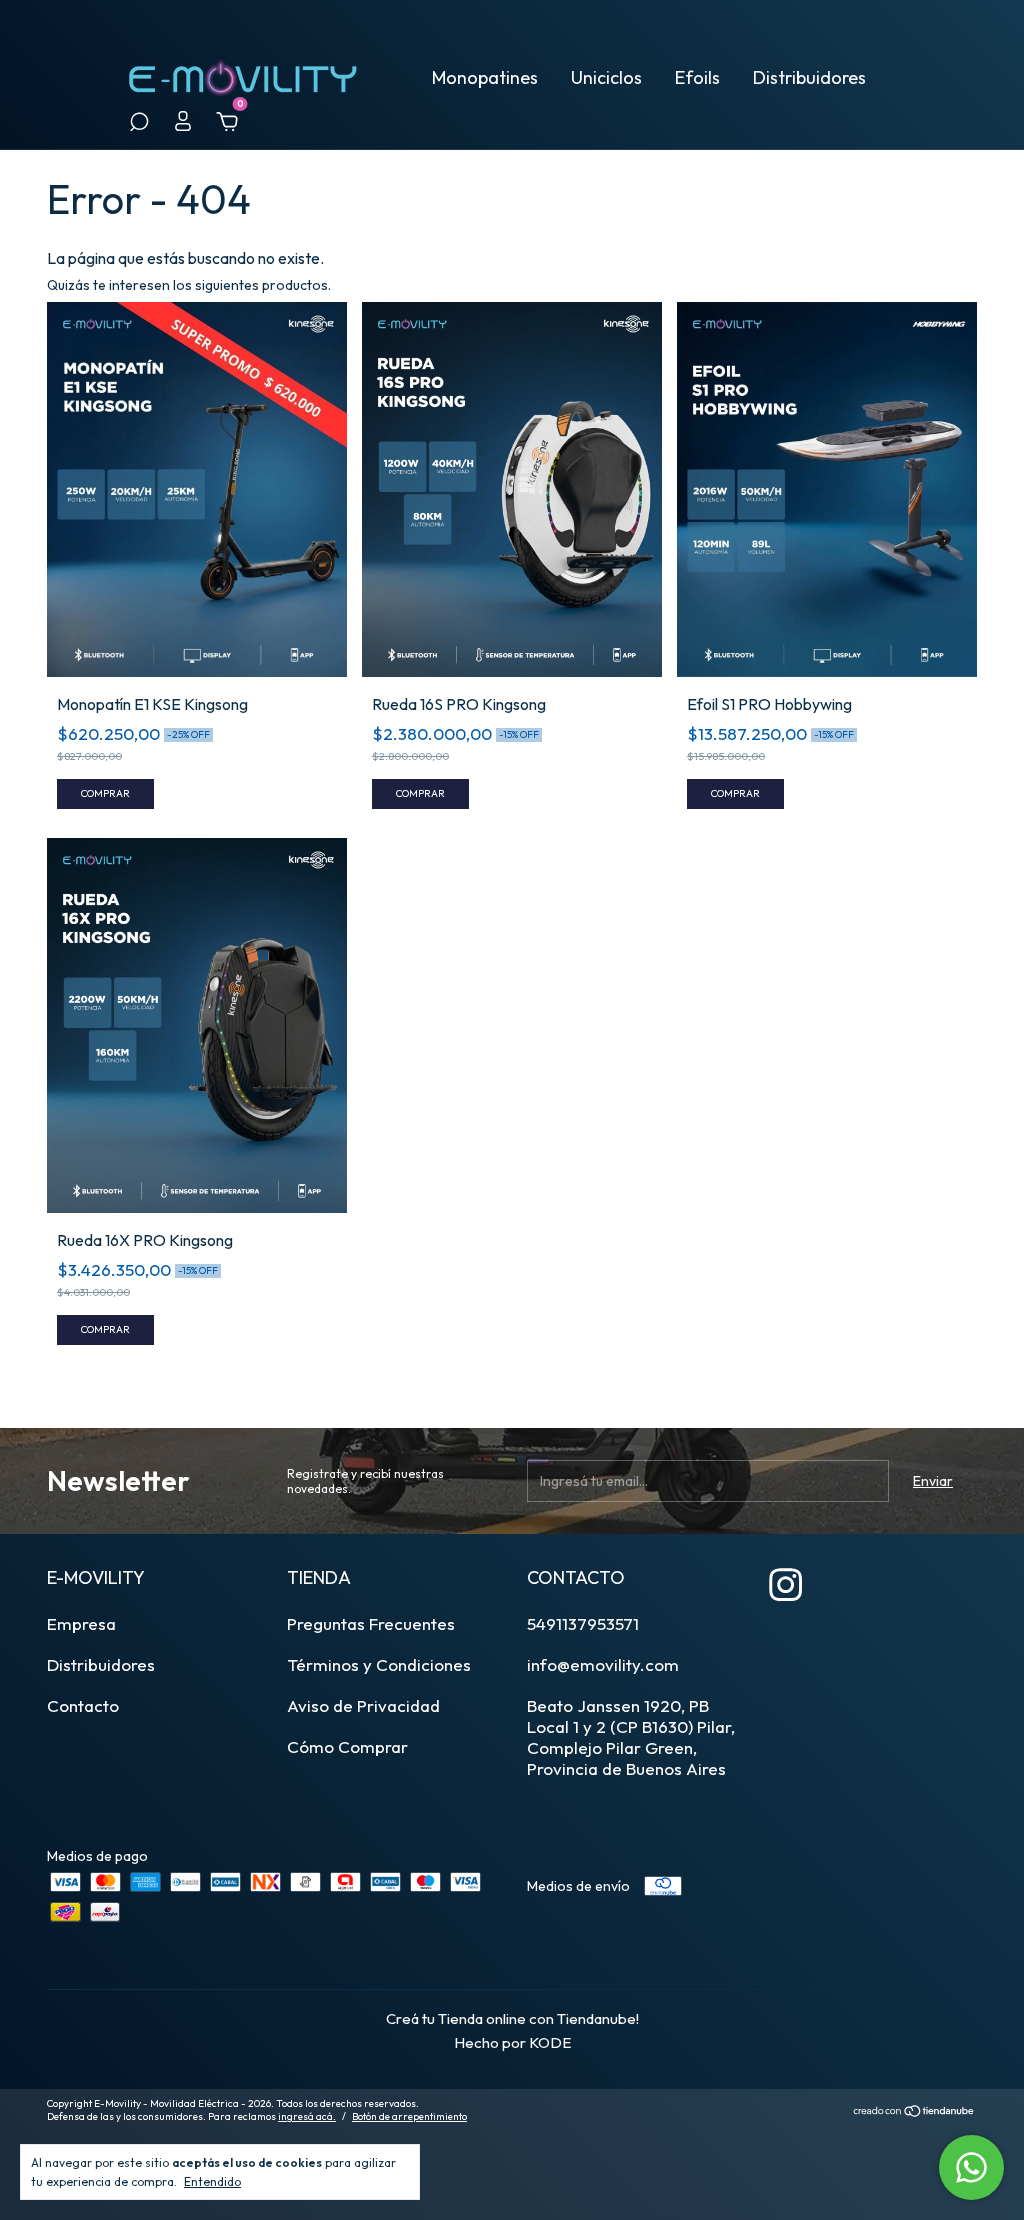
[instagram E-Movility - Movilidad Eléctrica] (785, 1584)
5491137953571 (583, 1623)
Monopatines (485, 77)
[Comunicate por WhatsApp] (971, 2167)
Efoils (697, 77)
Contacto (83, 1705)
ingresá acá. (307, 2116)
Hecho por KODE (512, 2042)
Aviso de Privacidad (363, 1705)
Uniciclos (606, 77)
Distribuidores (809, 77)
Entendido (212, 2181)
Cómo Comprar (347, 1746)
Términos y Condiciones (379, 1664)
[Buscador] (139, 125)
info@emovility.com (603, 1664)
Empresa (81, 1623)
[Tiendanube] (914, 2112)
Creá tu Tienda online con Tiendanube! (512, 2018)
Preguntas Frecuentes (371, 1623)
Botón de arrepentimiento (409, 2116)
